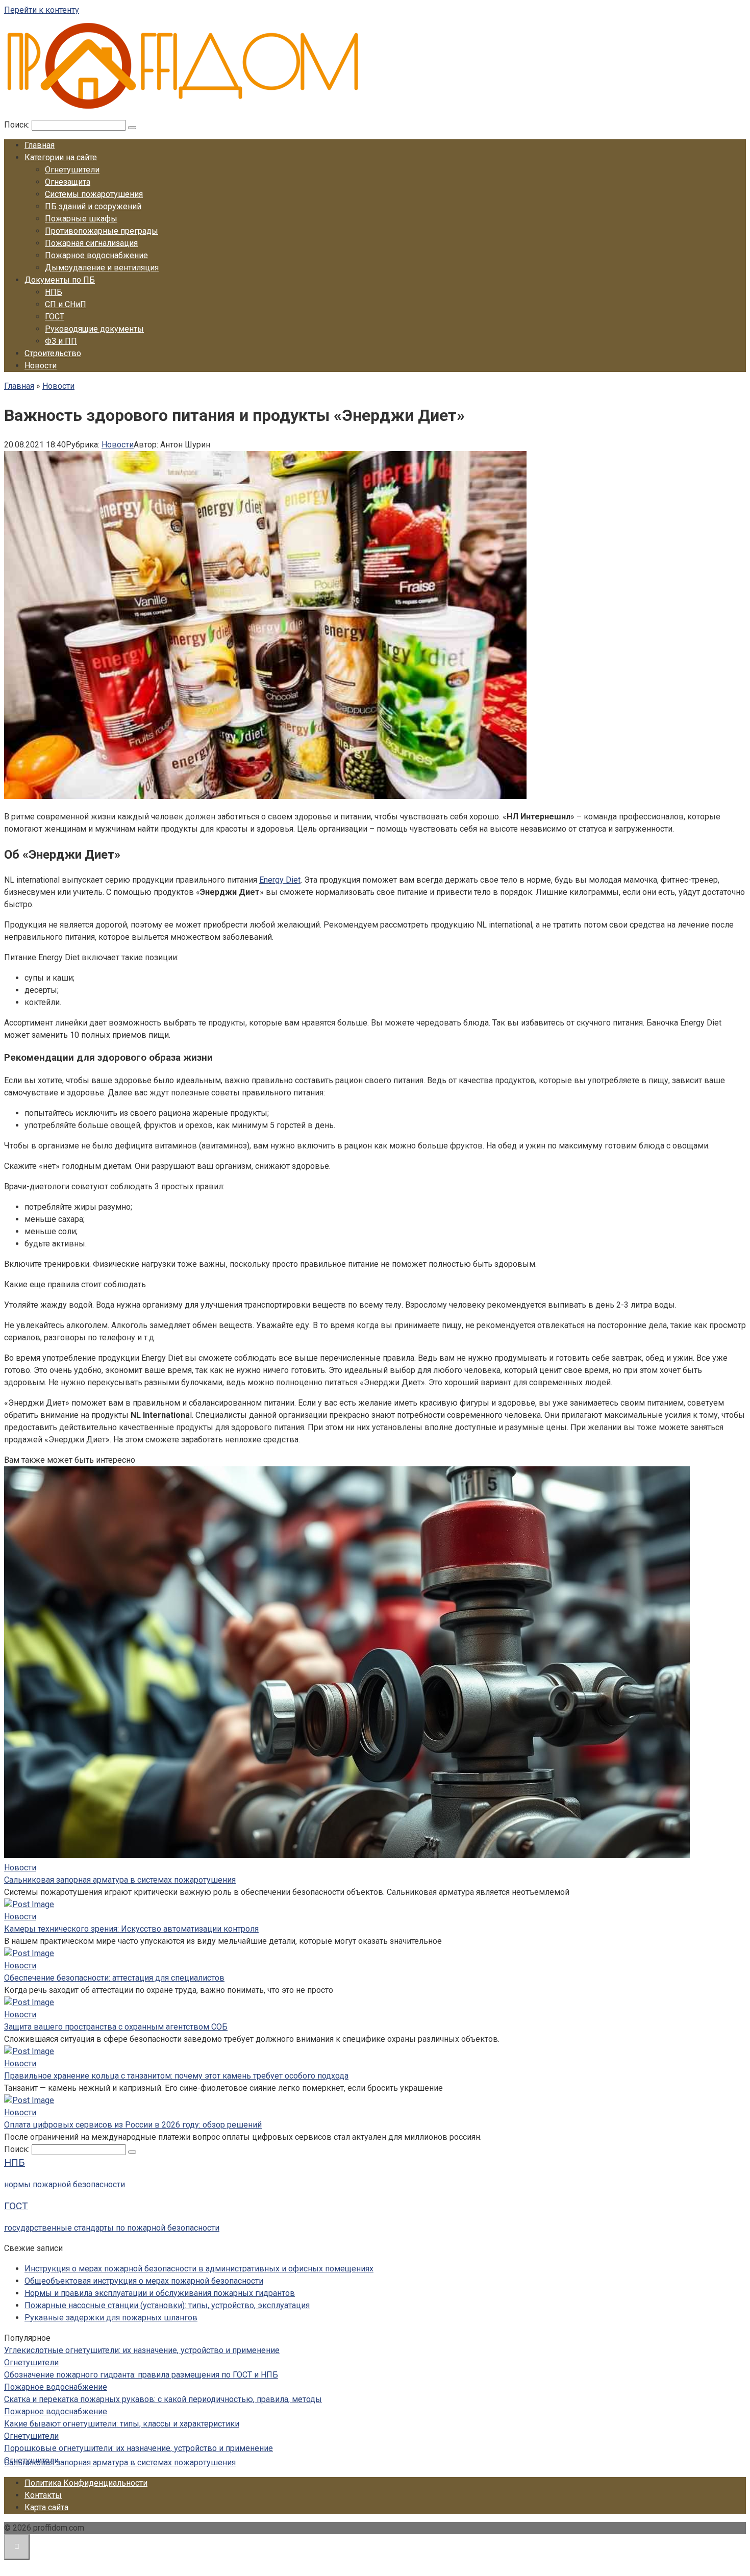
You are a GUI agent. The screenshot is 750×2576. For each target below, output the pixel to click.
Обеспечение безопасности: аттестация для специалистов (114, 1978)
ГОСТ (55, 317)
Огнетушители (72, 170)
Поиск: (18, 125)
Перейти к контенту (42, 10)
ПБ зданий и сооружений (93, 206)
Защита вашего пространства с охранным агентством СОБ (116, 2027)
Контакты (43, 2495)
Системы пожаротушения (94, 194)
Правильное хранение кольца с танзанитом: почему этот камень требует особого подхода (176, 2076)
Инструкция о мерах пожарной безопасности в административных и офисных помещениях (199, 2269)
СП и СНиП (66, 304)
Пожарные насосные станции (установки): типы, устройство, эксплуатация (167, 2305)
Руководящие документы (94, 329)
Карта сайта (46, 2507)
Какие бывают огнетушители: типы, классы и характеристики (122, 2424)
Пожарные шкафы (81, 219)
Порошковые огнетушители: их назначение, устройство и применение (139, 2448)
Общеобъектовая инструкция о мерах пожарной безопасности (144, 2281)
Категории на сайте (61, 157)
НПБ (54, 292)
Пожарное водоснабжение (96, 255)
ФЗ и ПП (61, 341)
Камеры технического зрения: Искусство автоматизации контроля (131, 1929)
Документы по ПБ (60, 280)
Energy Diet (280, 880)
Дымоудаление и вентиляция (102, 268)
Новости (41, 366)
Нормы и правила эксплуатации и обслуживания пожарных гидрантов (160, 2293)
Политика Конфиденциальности (86, 2483)
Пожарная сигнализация (91, 243)
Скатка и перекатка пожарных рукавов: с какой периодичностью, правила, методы (163, 2399)
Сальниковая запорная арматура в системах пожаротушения (120, 1880)
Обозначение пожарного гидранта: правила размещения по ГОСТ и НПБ (141, 2375)
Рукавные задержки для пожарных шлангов (111, 2318)
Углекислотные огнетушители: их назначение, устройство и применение (142, 2350)
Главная (40, 145)
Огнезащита (68, 182)
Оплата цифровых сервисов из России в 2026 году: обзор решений (133, 2125)
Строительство (53, 353)
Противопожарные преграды (102, 231)
